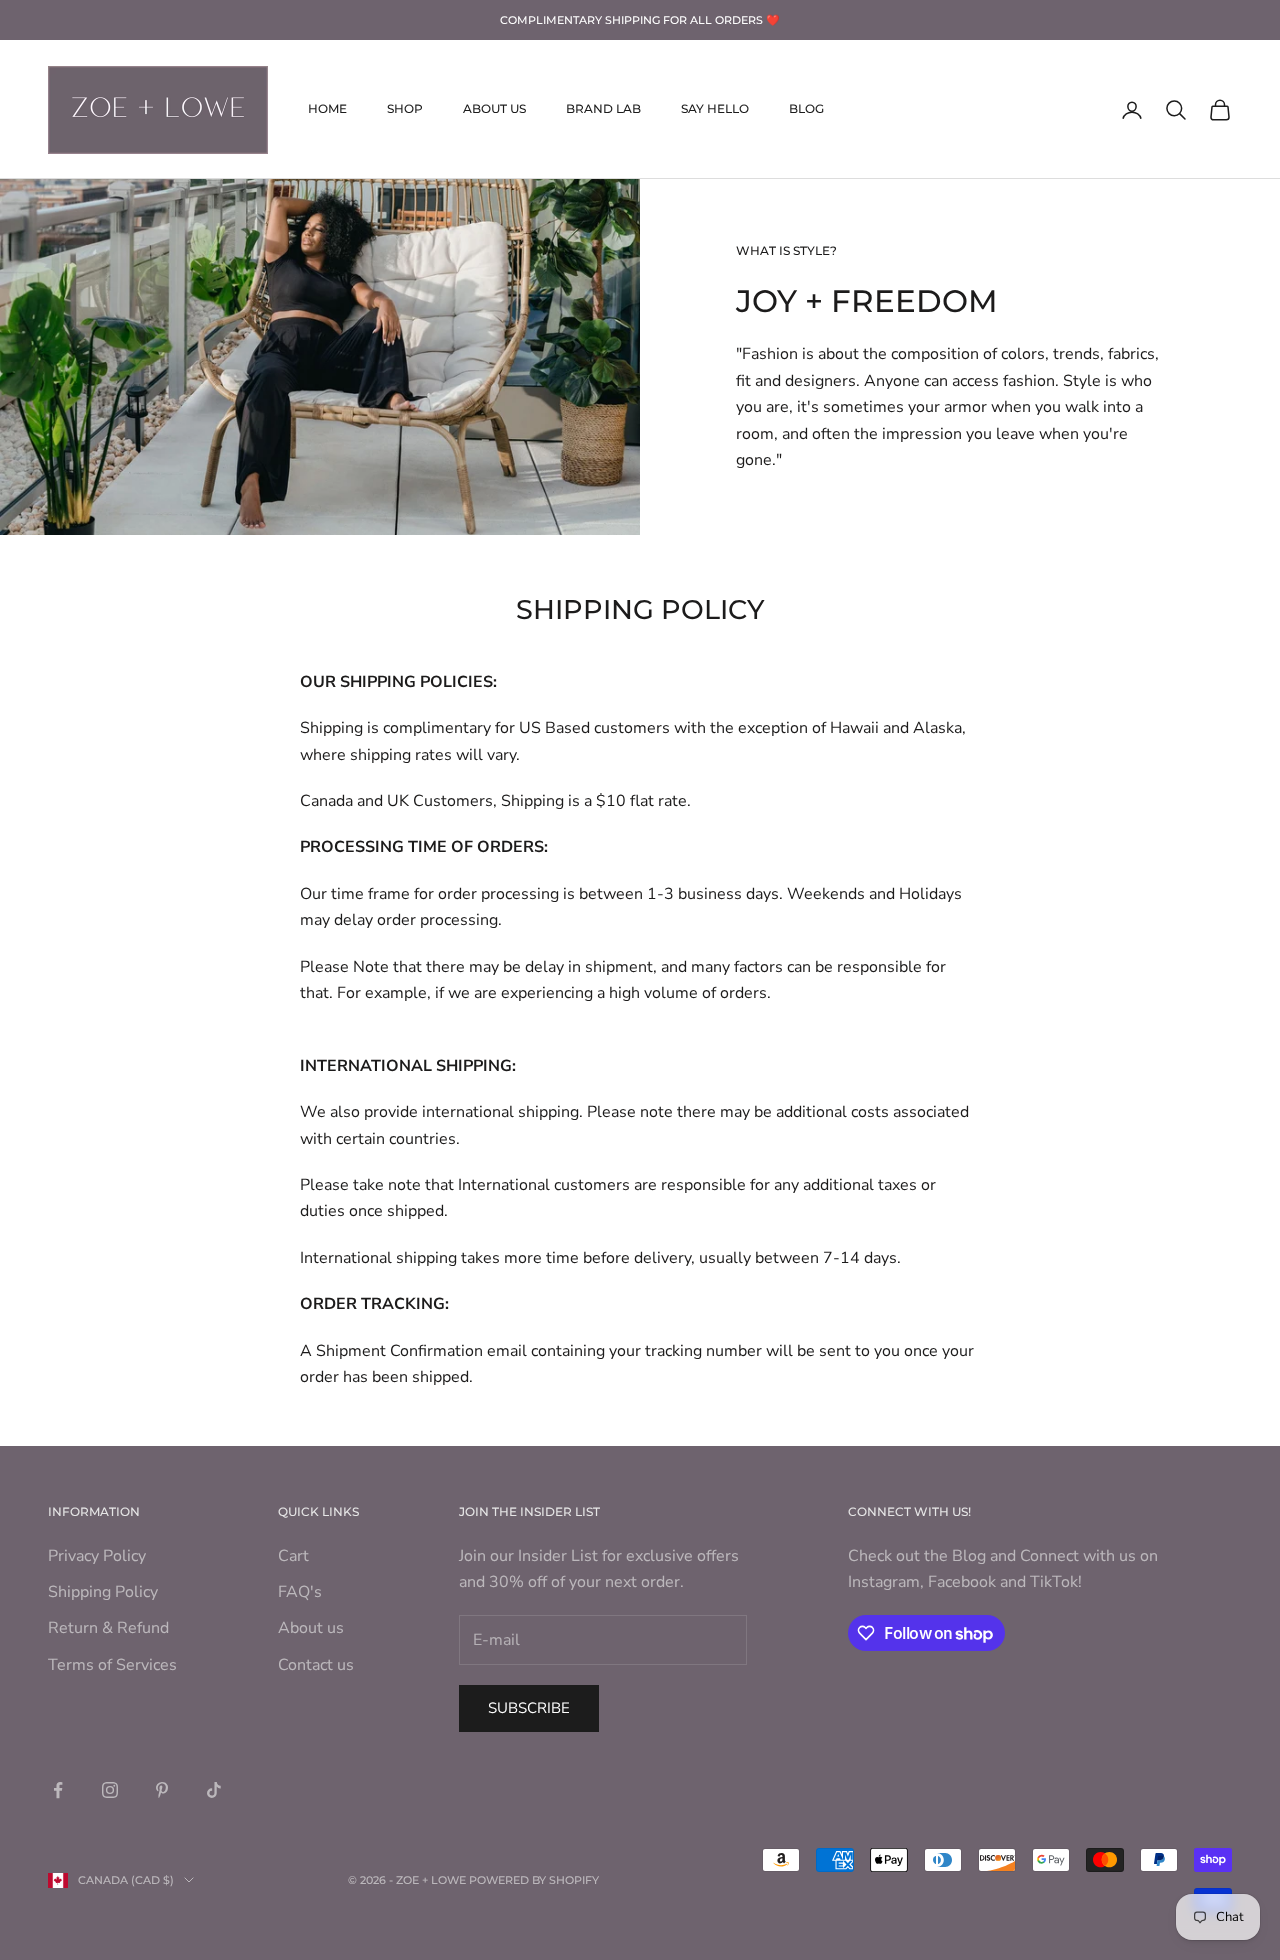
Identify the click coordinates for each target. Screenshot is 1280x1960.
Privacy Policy (97, 1556)
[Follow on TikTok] (214, 1790)
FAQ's (300, 1592)
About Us (494, 109)
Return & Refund (108, 1628)
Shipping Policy (103, 1592)
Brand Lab (603, 109)
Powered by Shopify (534, 1880)
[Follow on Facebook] (58, 1790)
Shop (405, 109)
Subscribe (529, 1708)
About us (311, 1628)
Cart (293, 1556)
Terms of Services (112, 1665)
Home (327, 109)
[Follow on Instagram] (110, 1790)
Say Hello (715, 109)
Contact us (316, 1665)
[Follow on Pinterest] (162, 1790)
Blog (806, 109)
